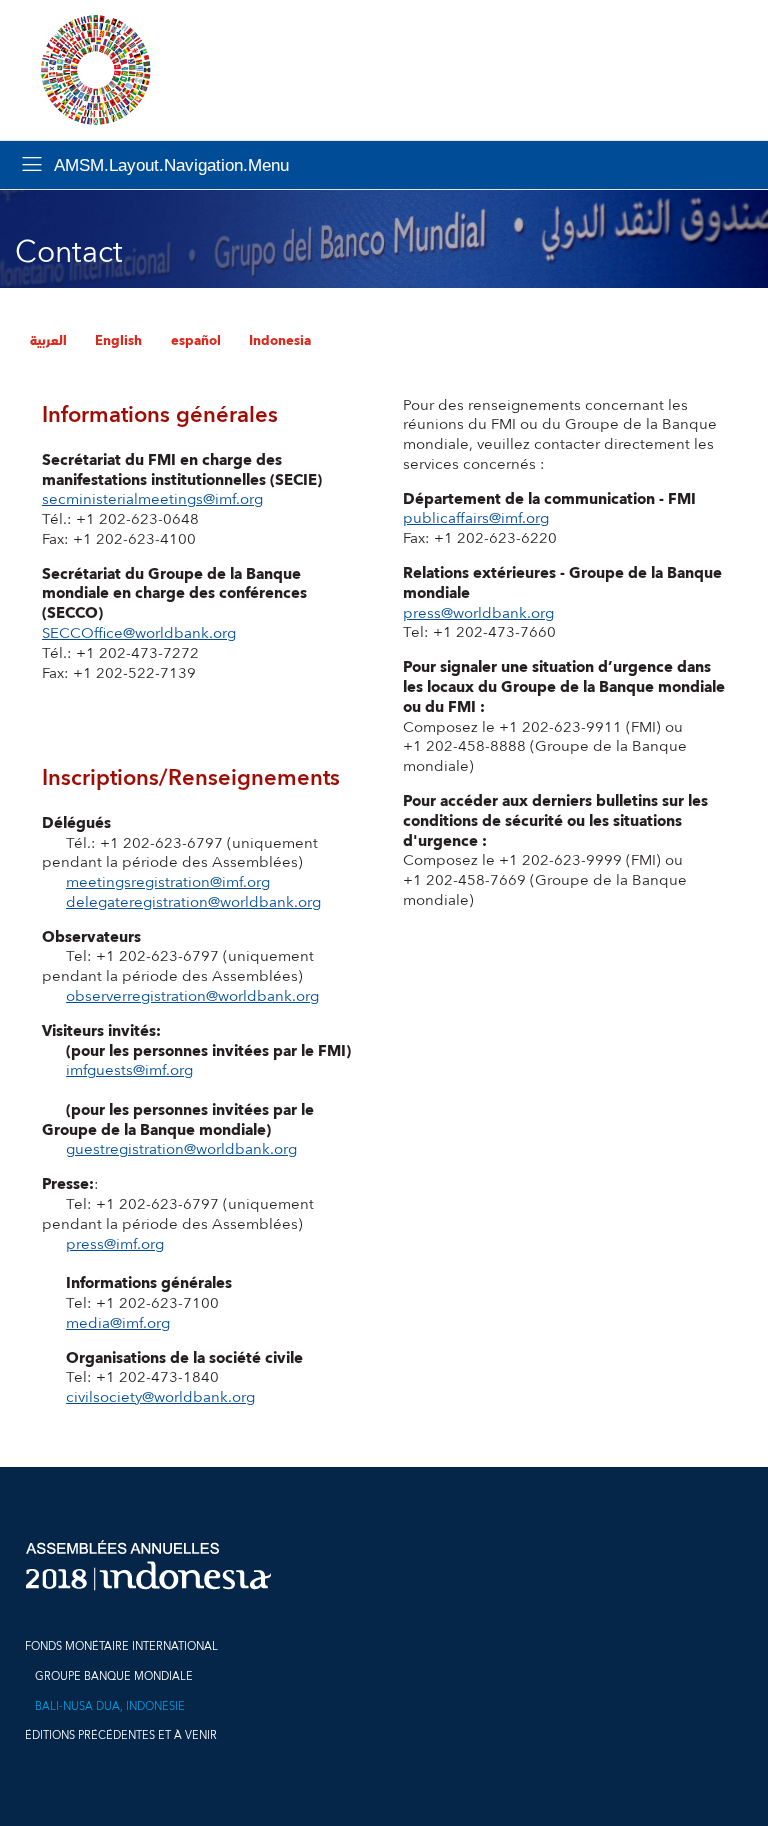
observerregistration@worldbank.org (192, 996)
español (196, 341)
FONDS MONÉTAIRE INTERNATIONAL (121, 1646)
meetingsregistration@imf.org (168, 882)
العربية (48, 341)
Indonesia (280, 341)
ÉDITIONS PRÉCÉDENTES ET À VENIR (121, 1735)
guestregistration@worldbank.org (181, 1149)
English (118, 341)
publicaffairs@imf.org (476, 518)
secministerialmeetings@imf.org (152, 499)
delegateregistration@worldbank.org (193, 902)
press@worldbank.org (478, 613)
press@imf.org (115, 1244)
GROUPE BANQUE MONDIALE (114, 1676)
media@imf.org (118, 1323)
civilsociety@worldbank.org (160, 1397)
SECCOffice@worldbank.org (139, 633)
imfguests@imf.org (129, 1070)
